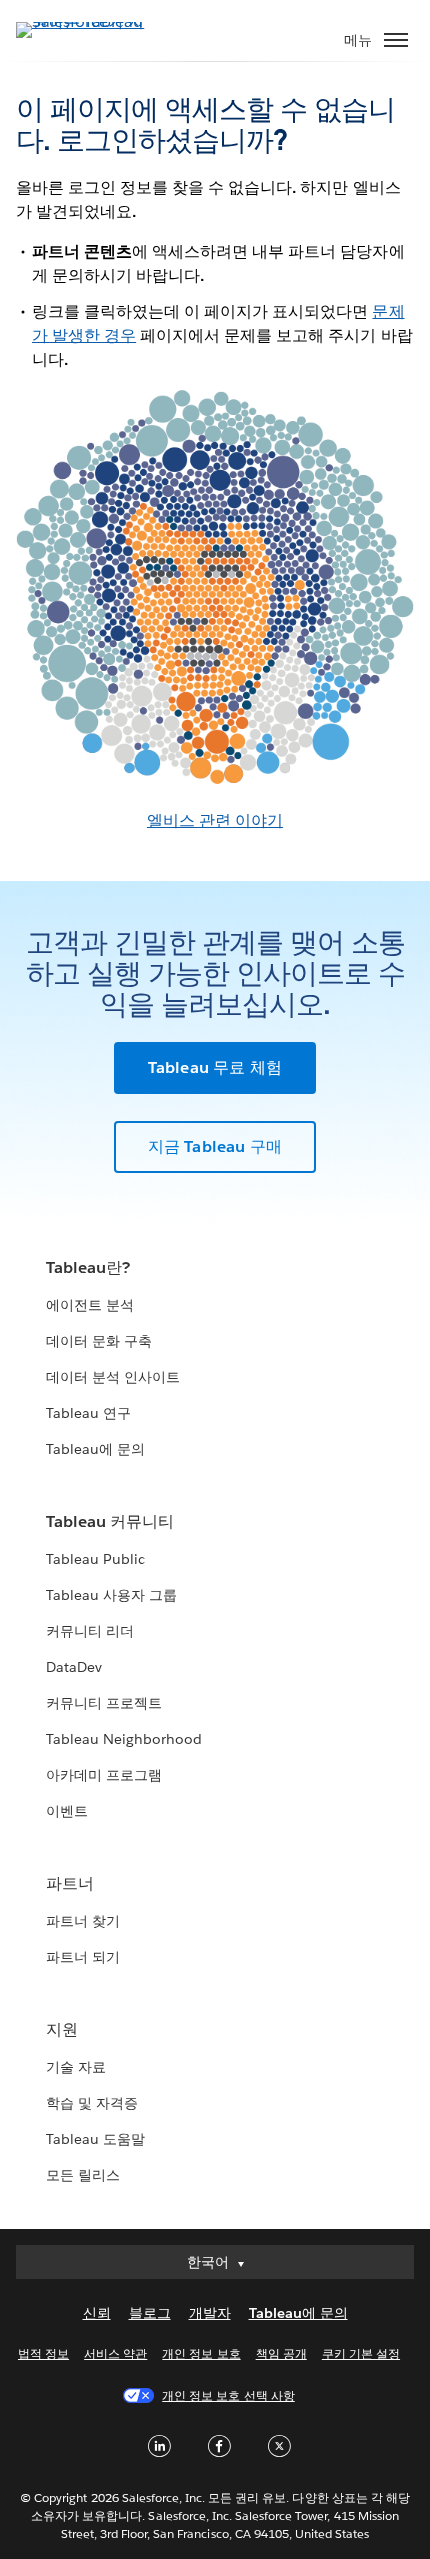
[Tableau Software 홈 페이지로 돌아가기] (86, 21)
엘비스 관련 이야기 (215, 820)
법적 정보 (43, 2353)
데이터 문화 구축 (99, 1341)
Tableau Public (95, 1559)
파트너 (70, 1883)
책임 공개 (281, 2353)
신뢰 (97, 2313)
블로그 (150, 2313)
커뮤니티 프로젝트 (104, 1703)
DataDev (74, 1667)
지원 (62, 2029)
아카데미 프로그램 (104, 1775)
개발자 (210, 2313)
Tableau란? (88, 1267)
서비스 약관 (115, 2353)
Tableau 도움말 (95, 2139)
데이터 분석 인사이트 (113, 1377)
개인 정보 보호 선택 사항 (228, 2395)
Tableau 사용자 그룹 (111, 1595)
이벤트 (67, 1811)
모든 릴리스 (83, 2175)
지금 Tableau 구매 (215, 1146)
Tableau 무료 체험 (215, 1067)
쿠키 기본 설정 (361, 2353)
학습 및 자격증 (92, 2103)
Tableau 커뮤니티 (110, 1521)
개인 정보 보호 (201, 2353)
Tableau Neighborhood (124, 1739)
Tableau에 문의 (95, 1449)
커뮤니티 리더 (90, 1631)
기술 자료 (76, 2067)
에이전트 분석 (90, 1305)
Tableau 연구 (88, 1413)
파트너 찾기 (83, 1921)
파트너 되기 (83, 1957)
